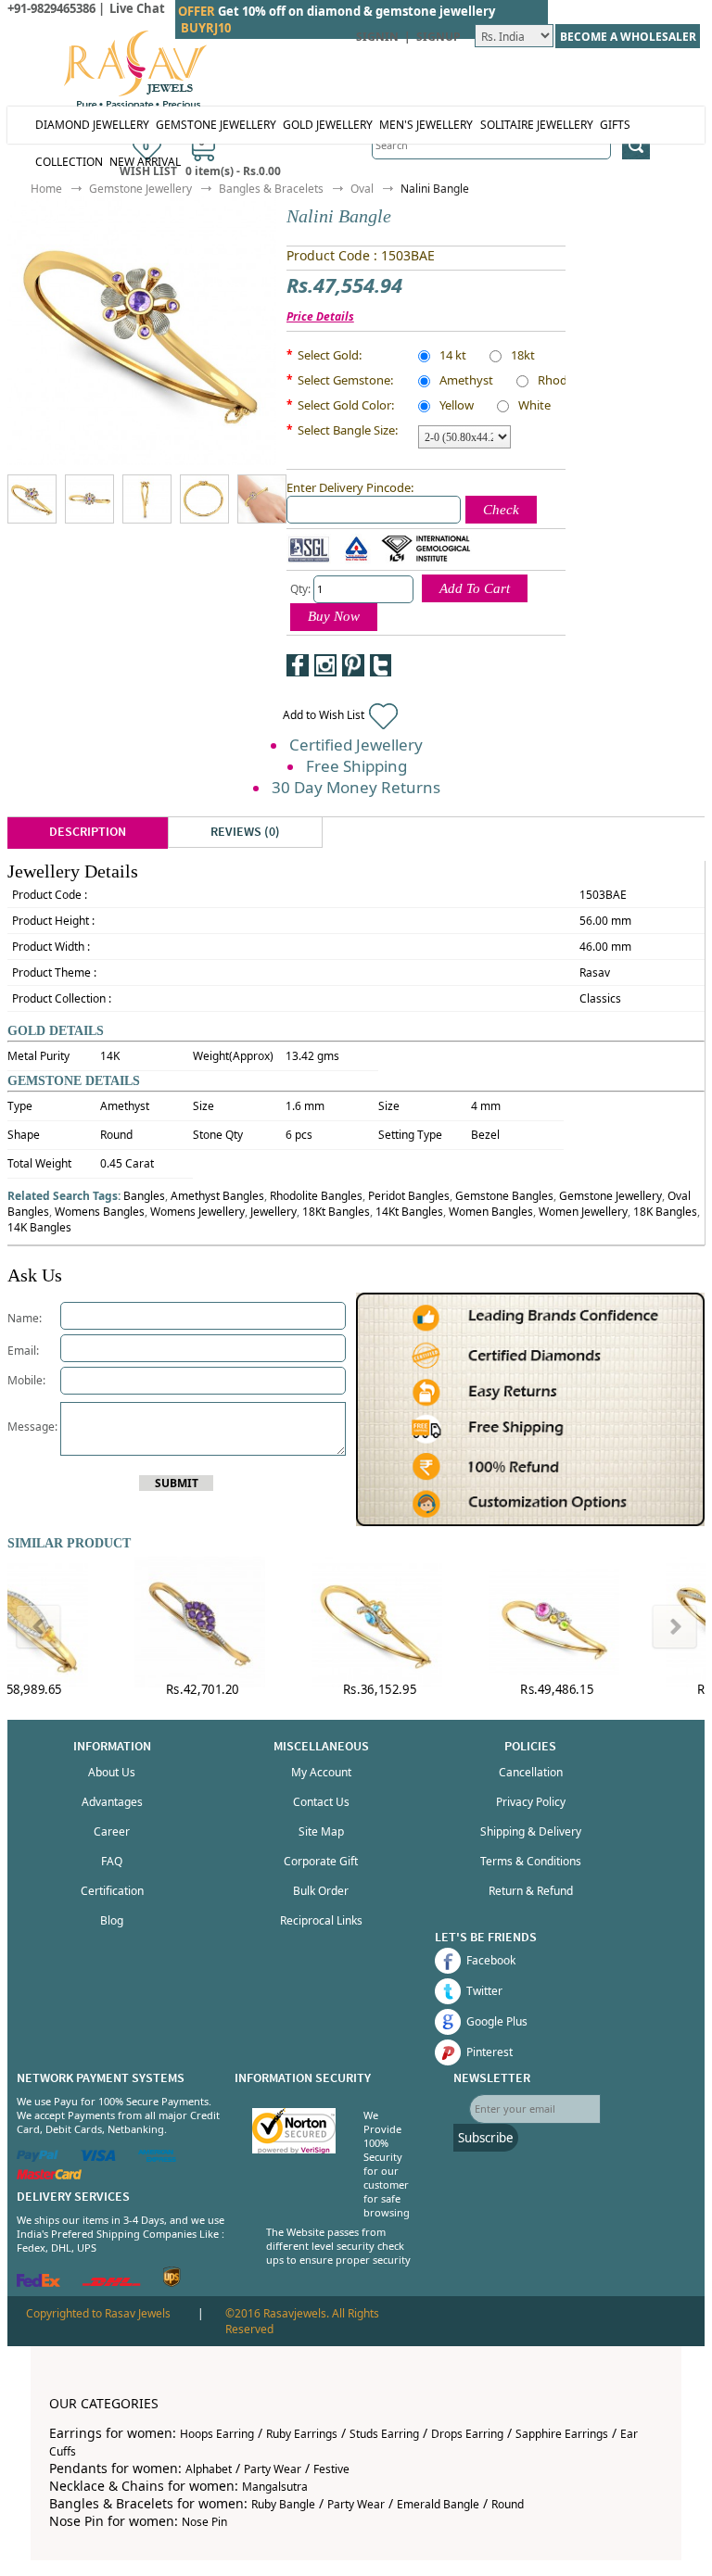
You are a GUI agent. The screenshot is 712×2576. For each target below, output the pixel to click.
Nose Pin (204, 2522)
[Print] (437, 665)
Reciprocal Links (321, 1920)
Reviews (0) (245, 832)
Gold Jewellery (328, 125)
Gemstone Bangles (504, 1196)
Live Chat (137, 8)
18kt (523, 357)
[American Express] (157, 2158)
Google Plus (497, 2021)
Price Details (320, 316)
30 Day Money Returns (356, 787)
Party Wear (273, 2469)
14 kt (453, 357)
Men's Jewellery (426, 125)
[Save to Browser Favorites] (409, 665)
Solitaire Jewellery (537, 125)
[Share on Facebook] (298, 665)
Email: (23, 1351)
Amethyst (466, 382)
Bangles (144, 1196)
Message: (34, 1427)
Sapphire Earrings (562, 2434)
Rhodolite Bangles (316, 1196)
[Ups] (172, 2283)
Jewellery (273, 1212)
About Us (112, 1772)
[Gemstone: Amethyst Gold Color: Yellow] (89, 499)
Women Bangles (491, 1212)
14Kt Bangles (409, 1212)
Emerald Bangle (438, 2504)
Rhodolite (565, 382)
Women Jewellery (583, 1212)
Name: (25, 1318)
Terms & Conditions (531, 1861)
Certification (112, 1891)
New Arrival (145, 162)
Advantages (112, 1802)
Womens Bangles (100, 1212)
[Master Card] (49, 2175)
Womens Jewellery (197, 1212)
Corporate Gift (321, 1861)
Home (46, 189)
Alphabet (209, 2469)
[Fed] (38, 2283)
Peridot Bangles (409, 1196)
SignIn (377, 37)
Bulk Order (321, 1891)
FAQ (112, 1861)
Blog (112, 1920)
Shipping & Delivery (531, 1831)
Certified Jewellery (356, 745)
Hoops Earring (217, 2434)
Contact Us (321, 1802)
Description (88, 832)
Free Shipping (356, 766)
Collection (69, 162)
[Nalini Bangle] (55, 499)
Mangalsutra (275, 2487)
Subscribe (486, 2138)
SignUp (439, 37)
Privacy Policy (531, 1802)
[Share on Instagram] (325, 665)
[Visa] (98, 2158)
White (534, 407)
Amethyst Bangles (217, 1196)
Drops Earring (467, 2434)
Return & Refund (531, 1891)
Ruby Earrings (302, 2434)
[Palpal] (38, 2158)
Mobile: (26, 1380)
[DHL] (112, 2283)
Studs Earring (384, 2434)
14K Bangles (39, 1227)
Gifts (615, 125)
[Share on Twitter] (381, 665)
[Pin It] (353, 665)
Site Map (321, 1831)
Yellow (457, 407)
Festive (331, 2469)
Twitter (484, 1991)
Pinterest (489, 2052)
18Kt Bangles (336, 1212)
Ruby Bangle (283, 2504)
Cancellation (531, 1772)
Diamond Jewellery (92, 125)
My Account (321, 1772)
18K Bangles (665, 1212)
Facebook (491, 1960)
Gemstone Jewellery (216, 125)
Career (112, 1831)
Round (508, 2504)
